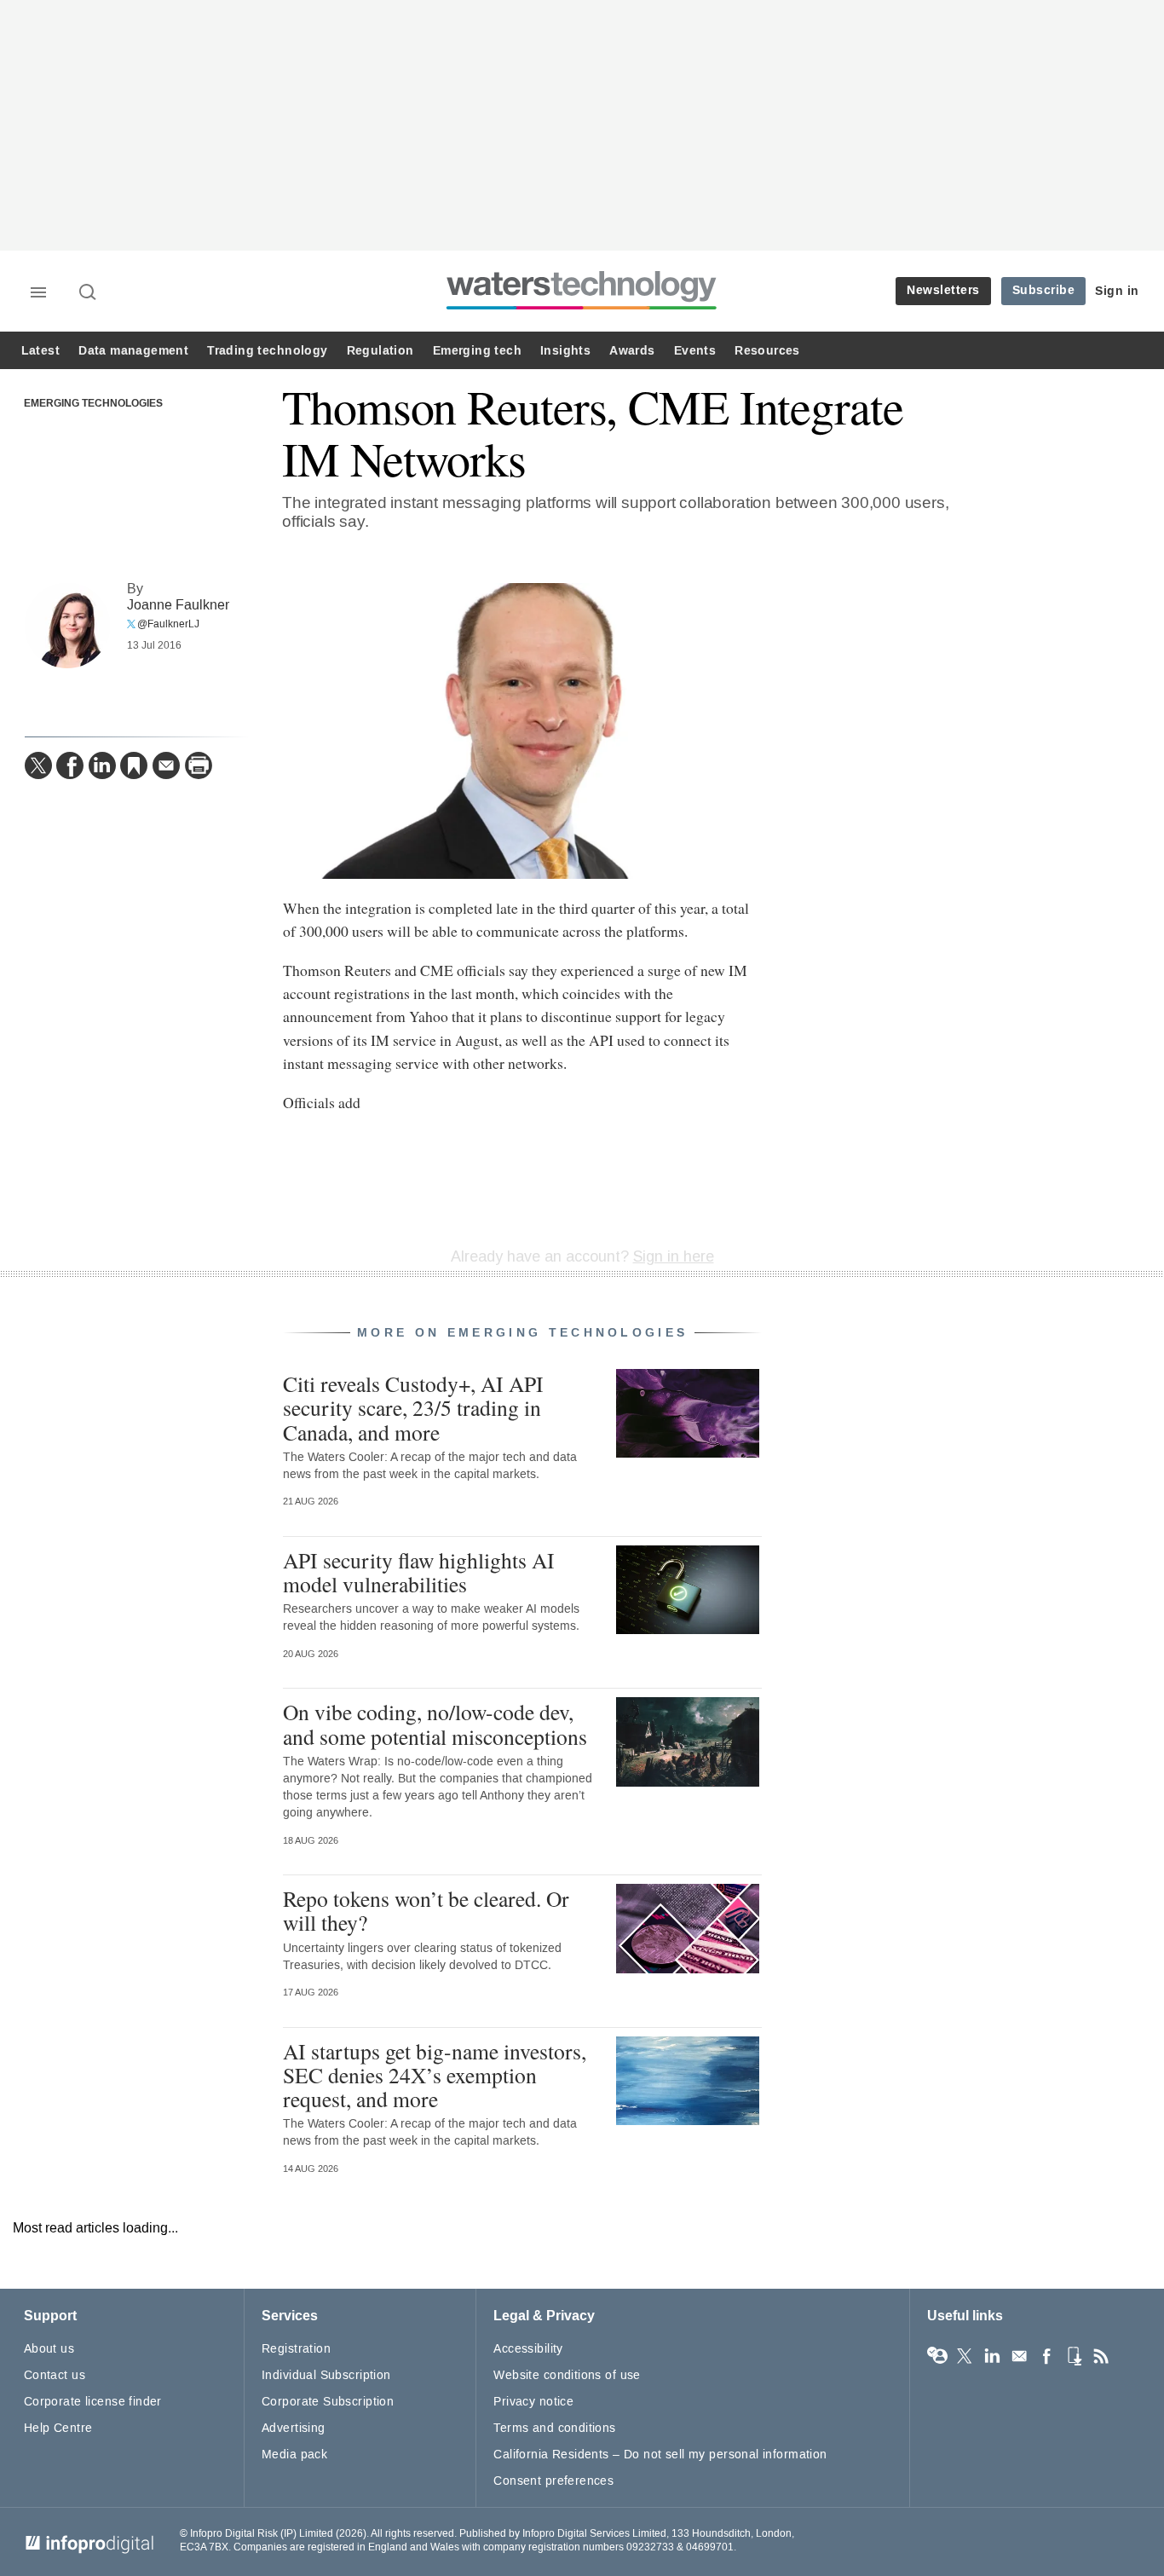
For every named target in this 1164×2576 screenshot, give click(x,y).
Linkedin (992, 2356)
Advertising (294, 2428)
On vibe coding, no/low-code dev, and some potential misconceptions (435, 1724)
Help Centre (58, 2428)
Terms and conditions (554, 2428)
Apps (1074, 2356)
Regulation (380, 351)
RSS (1101, 2356)
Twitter (965, 2356)
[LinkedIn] (102, 765)
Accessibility (528, 2349)
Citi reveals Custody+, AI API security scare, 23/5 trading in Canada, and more (413, 1407)
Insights (565, 351)
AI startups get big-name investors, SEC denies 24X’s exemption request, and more (435, 2075)
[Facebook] (70, 765)
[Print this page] (199, 765)
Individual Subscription (326, 2375)
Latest (40, 351)
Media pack (294, 2455)
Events (695, 351)
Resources (767, 351)
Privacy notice (533, 2402)
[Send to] (166, 765)
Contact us (55, 2375)
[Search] (89, 293)
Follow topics (937, 2356)
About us (49, 2349)
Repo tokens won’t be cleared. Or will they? (426, 1910)
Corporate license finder (93, 2402)
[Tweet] (38, 765)
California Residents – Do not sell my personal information (660, 2455)
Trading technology (267, 351)
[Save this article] (134, 765)
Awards (632, 351)
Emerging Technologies (93, 404)
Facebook (1046, 2356)
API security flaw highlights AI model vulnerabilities (419, 1572)
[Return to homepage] (582, 309)
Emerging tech (477, 351)
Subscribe (1044, 290)
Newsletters (943, 290)
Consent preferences (553, 2481)
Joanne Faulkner (178, 605)
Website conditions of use (567, 2375)
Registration (296, 2349)
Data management (133, 351)
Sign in (1117, 291)
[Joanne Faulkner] (67, 626)
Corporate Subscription (328, 2402)
